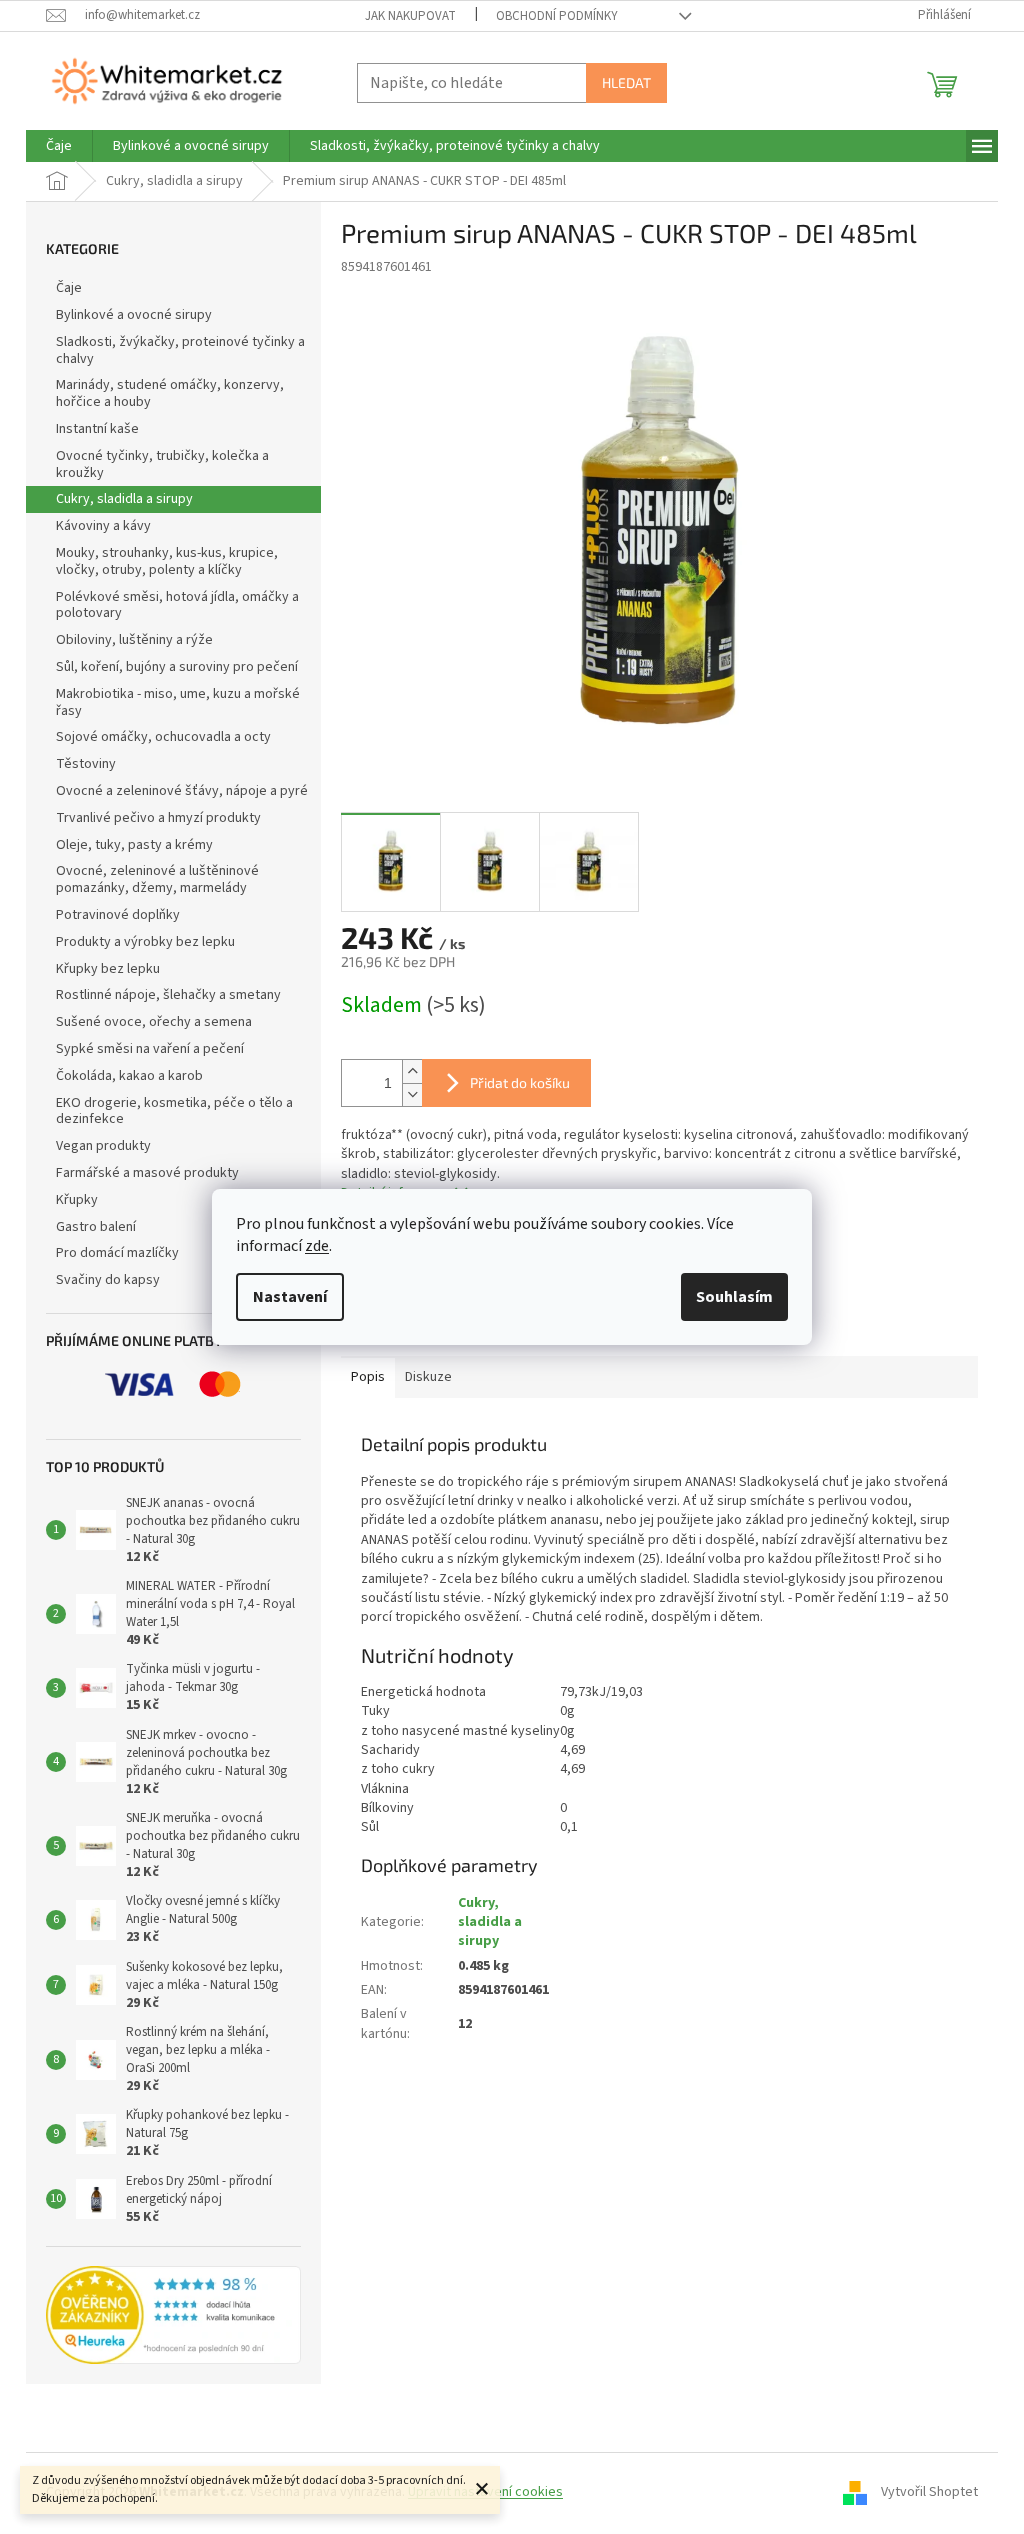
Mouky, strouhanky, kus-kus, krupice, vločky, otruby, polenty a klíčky (167, 561)
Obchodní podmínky (557, 16)
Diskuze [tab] (428, 1377)
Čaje (69, 288)
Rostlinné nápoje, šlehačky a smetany (168, 995)
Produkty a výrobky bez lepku (145, 942)
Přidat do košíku (520, 1082)
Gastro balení (96, 1227)
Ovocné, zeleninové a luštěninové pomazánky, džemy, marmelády (157, 879)
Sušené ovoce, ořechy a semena (154, 1022)
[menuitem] (59, 146)
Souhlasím (734, 1297)
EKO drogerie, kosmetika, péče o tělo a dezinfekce (174, 1111)
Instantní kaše (97, 429)
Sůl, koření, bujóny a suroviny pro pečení (177, 667)
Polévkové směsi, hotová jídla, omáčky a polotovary (177, 605)
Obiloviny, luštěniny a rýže (134, 640)
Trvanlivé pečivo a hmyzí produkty (158, 818)
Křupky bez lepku (108, 969)
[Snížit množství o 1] (412, 1094)
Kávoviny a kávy (103, 526)
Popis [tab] (368, 1377)
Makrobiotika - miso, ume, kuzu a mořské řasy (178, 702)
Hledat (626, 82)
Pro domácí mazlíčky (117, 1253)
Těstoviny (86, 764)
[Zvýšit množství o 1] (412, 1071)
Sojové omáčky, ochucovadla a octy (163, 737)
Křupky (77, 1200)
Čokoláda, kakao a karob (129, 1076)
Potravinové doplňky (118, 915)
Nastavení (290, 1297)
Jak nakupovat (410, 16)
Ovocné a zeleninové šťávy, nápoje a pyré (182, 791)
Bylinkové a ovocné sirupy (134, 315)
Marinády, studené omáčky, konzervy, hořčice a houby (170, 393)
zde (317, 1246)
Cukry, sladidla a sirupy (124, 499)
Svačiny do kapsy (108, 1280)
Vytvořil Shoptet (929, 2492)
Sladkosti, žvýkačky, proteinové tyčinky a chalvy (180, 350)
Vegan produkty (103, 1146)
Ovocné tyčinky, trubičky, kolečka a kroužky (162, 464)
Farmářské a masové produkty (147, 1173)
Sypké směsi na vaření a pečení (150, 1049)
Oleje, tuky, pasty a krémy (134, 845)
